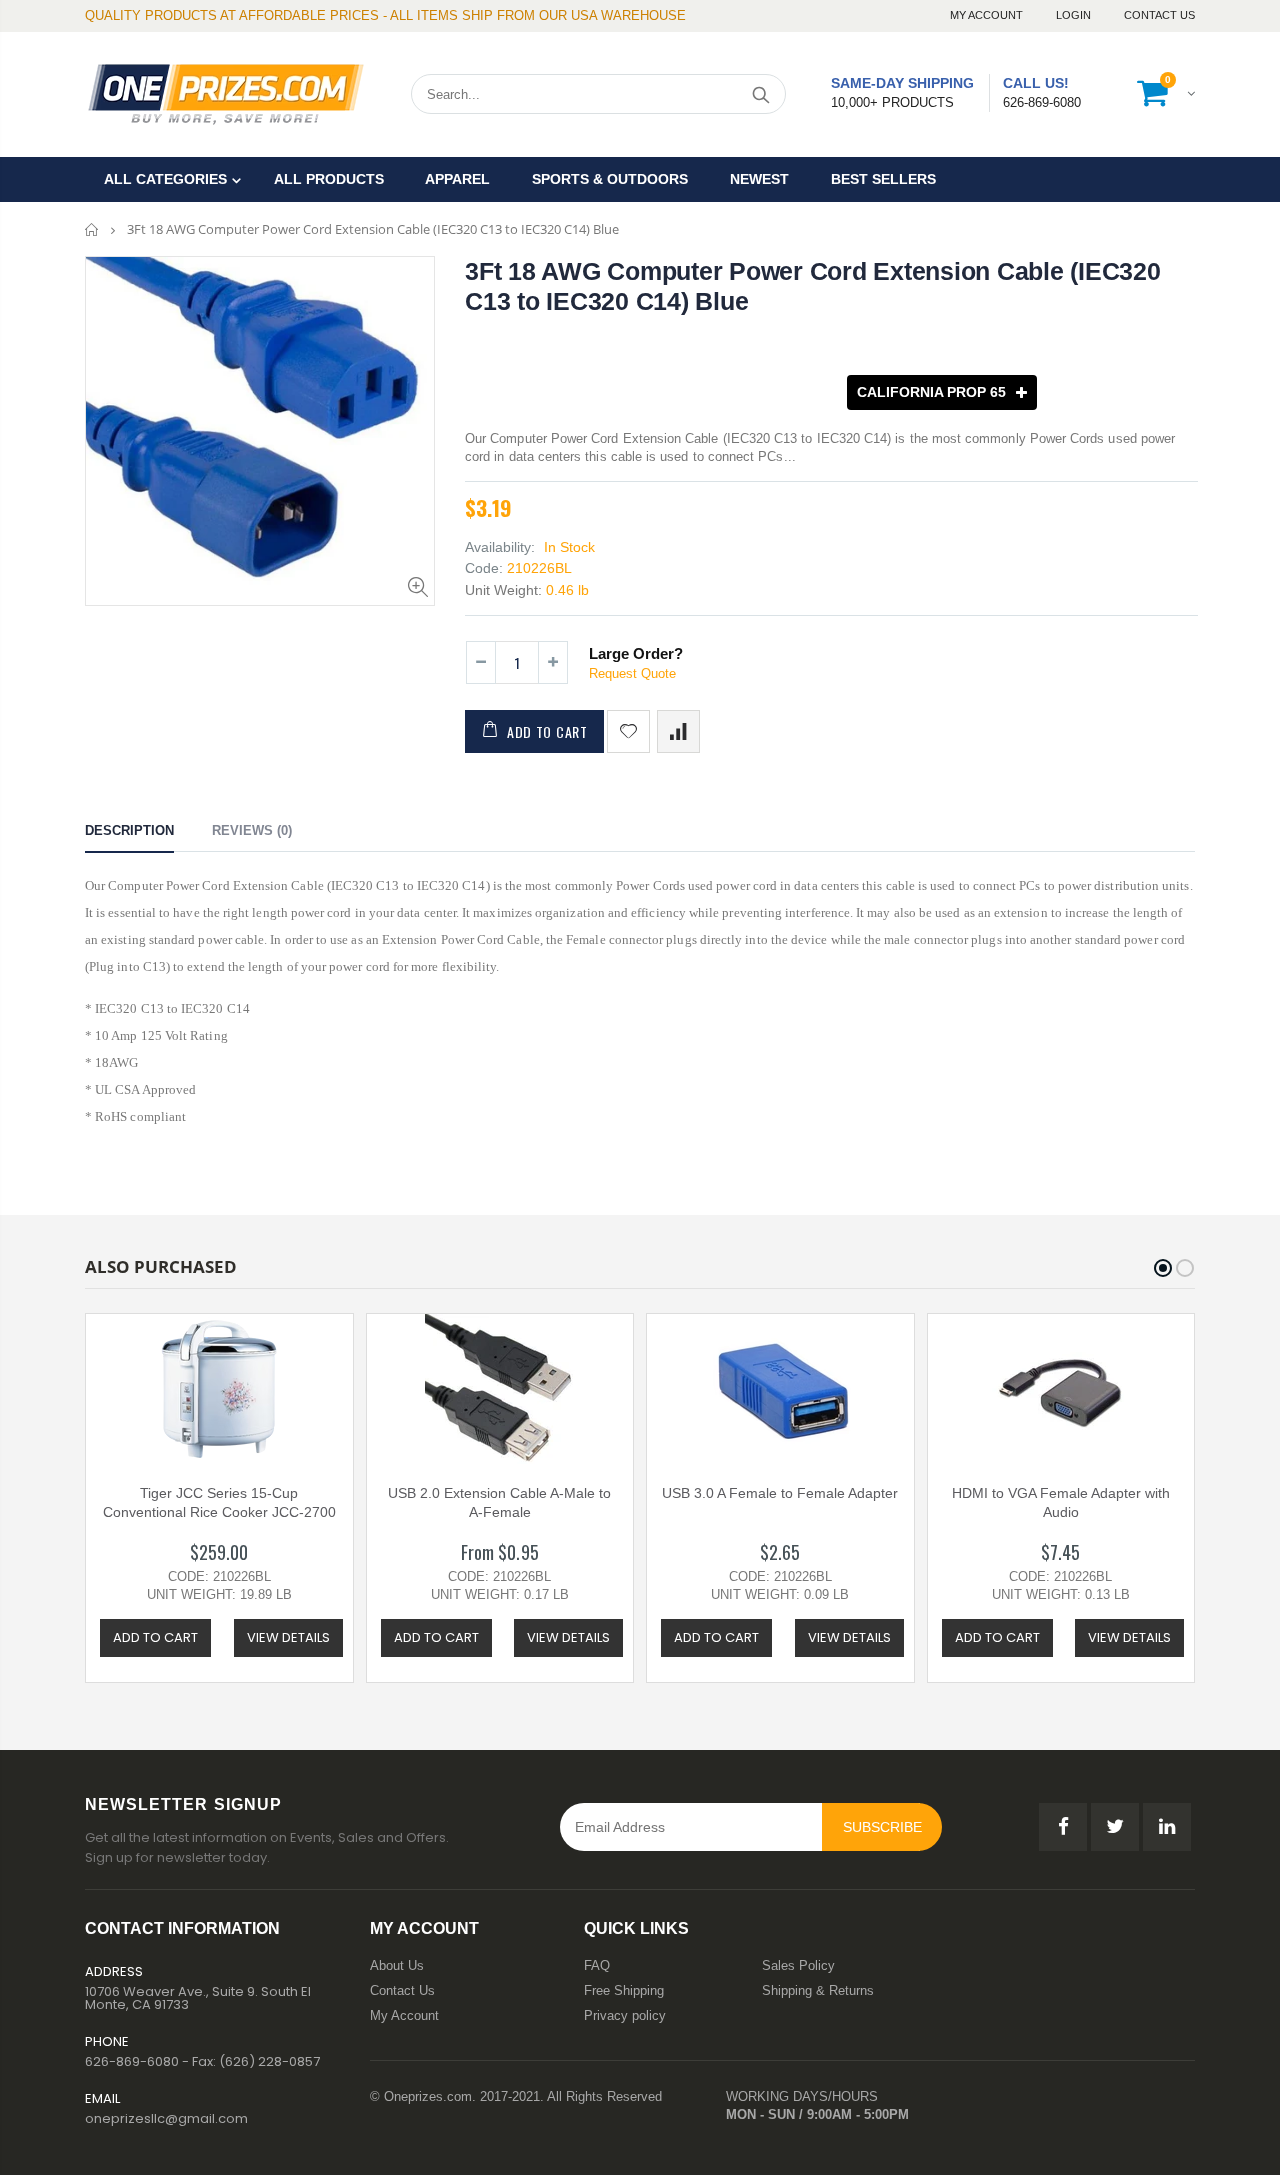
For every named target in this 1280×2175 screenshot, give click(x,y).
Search (760, 94)
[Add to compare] (678, 731)
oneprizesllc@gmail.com (166, 2118)
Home (92, 229)
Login (1075, 15)
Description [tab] (129, 830)
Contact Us (1159, 15)
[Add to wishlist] (628, 731)
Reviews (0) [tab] (252, 830)
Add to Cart (547, 731)
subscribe (882, 1827)
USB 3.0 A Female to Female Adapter (780, 1493)
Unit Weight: (503, 590)
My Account (988, 15)
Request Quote (632, 673)
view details (288, 1637)
